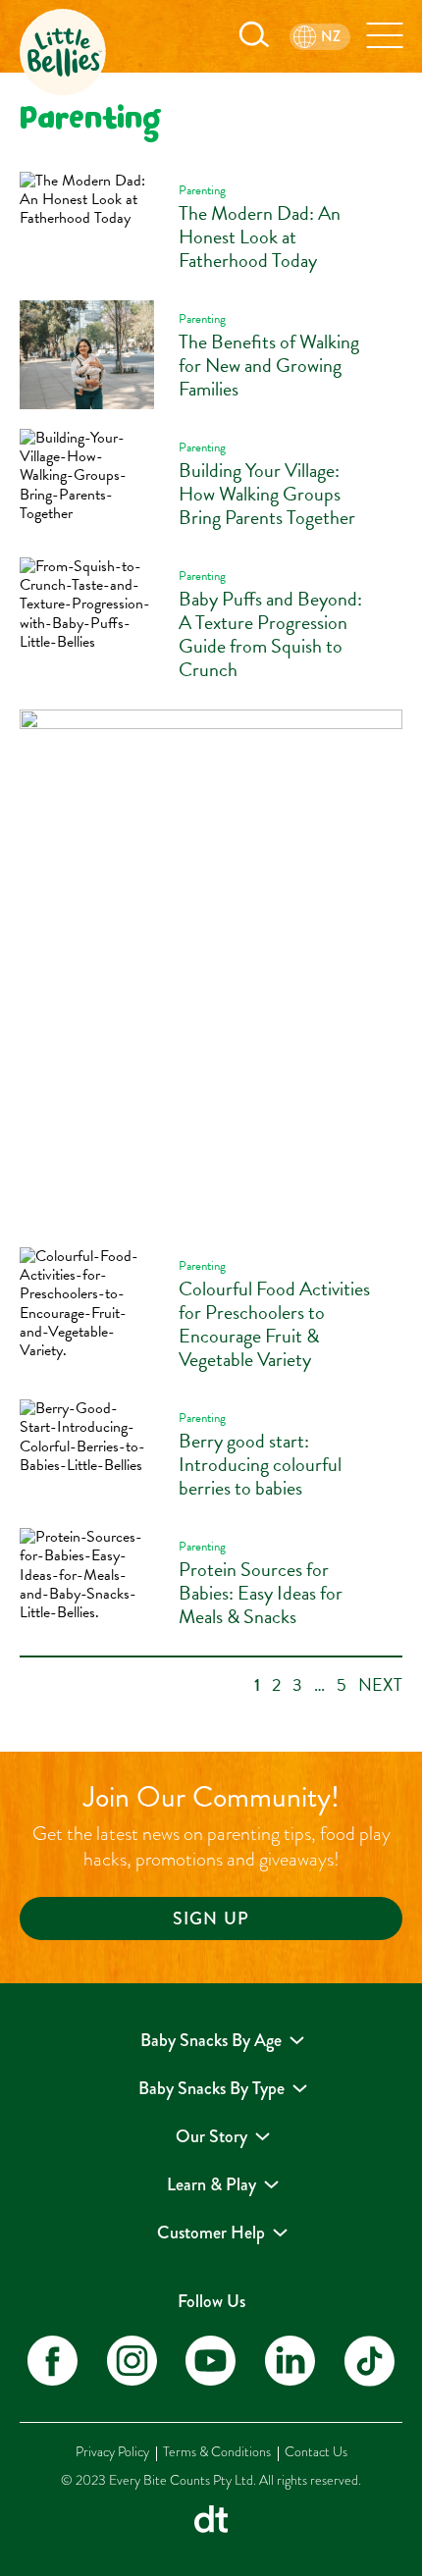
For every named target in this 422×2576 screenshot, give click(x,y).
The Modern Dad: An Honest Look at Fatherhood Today (260, 237)
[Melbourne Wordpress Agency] (211, 2522)
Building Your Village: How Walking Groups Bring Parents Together (267, 494)
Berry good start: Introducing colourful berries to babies (260, 1464)
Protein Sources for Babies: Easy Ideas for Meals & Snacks (261, 1593)
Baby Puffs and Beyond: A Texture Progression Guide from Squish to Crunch (270, 634)
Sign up (211, 1919)
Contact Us (316, 2452)
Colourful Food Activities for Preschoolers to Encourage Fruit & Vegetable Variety (274, 1324)
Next (380, 1684)
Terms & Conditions (217, 2452)
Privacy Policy (112, 2452)
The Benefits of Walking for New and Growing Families (269, 365)
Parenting (202, 190)
